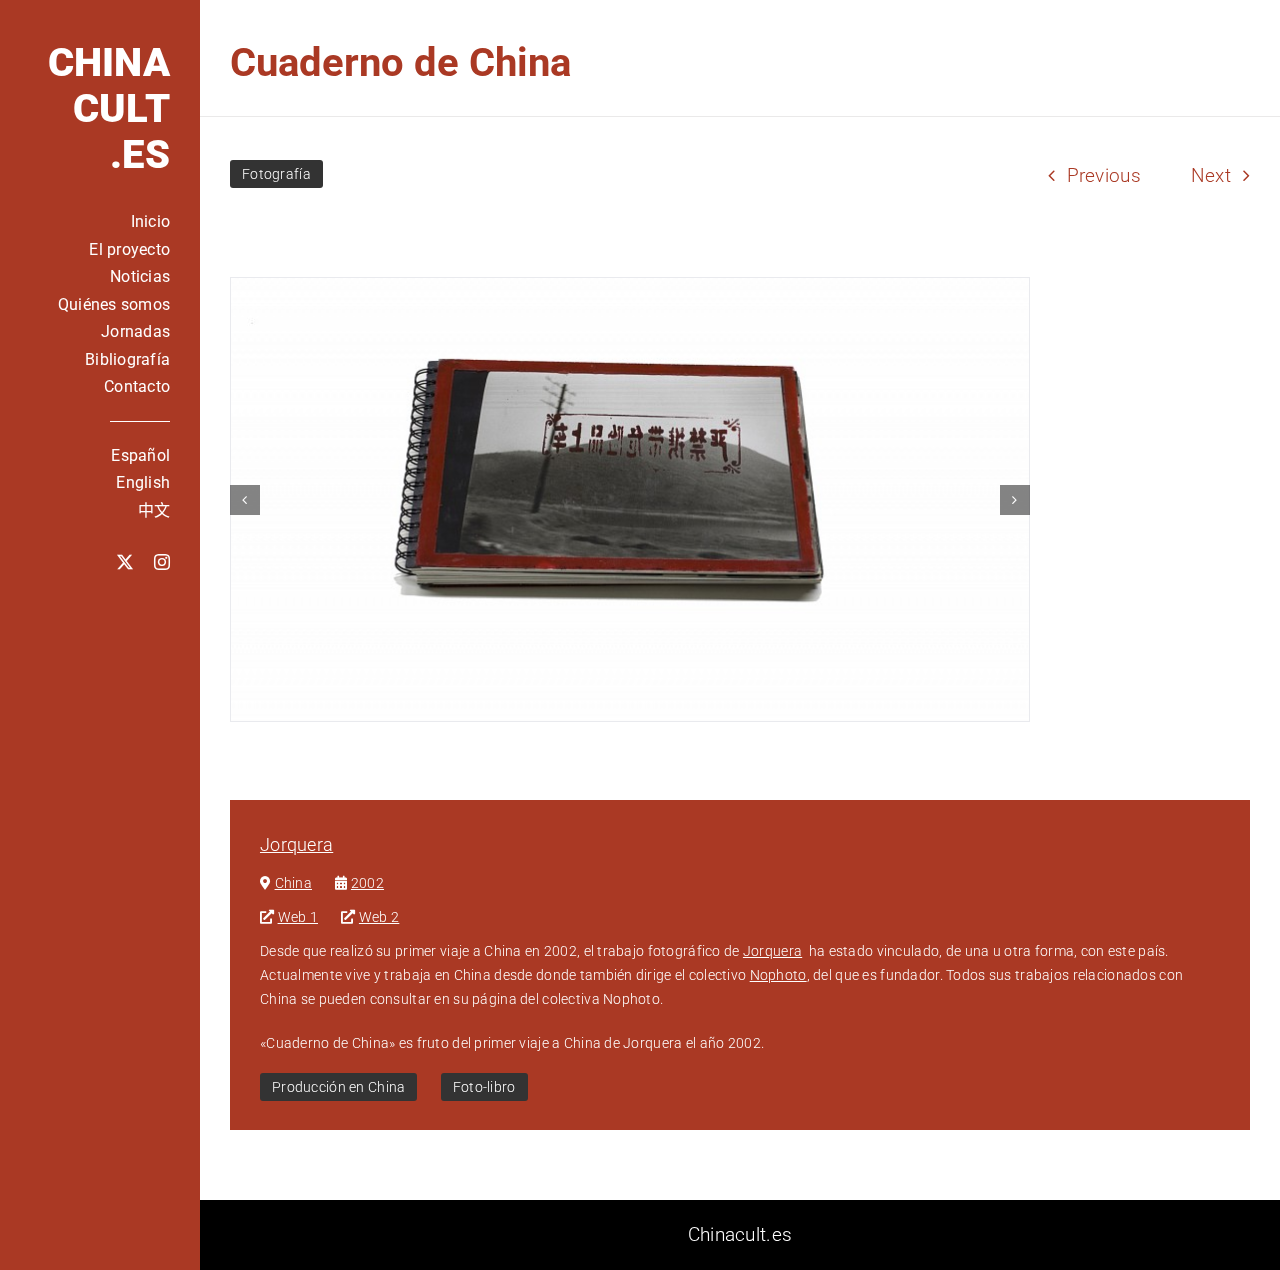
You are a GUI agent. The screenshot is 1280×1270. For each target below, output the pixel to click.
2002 (367, 883)
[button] (245, 500)
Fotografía (276, 174)
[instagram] (162, 562)
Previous (1104, 175)
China (293, 883)
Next (1211, 175)
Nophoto (778, 975)
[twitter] (125, 562)
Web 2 (379, 917)
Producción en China (338, 1087)
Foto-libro (484, 1087)
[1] (630, 499)
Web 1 (298, 917)
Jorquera (296, 844)
